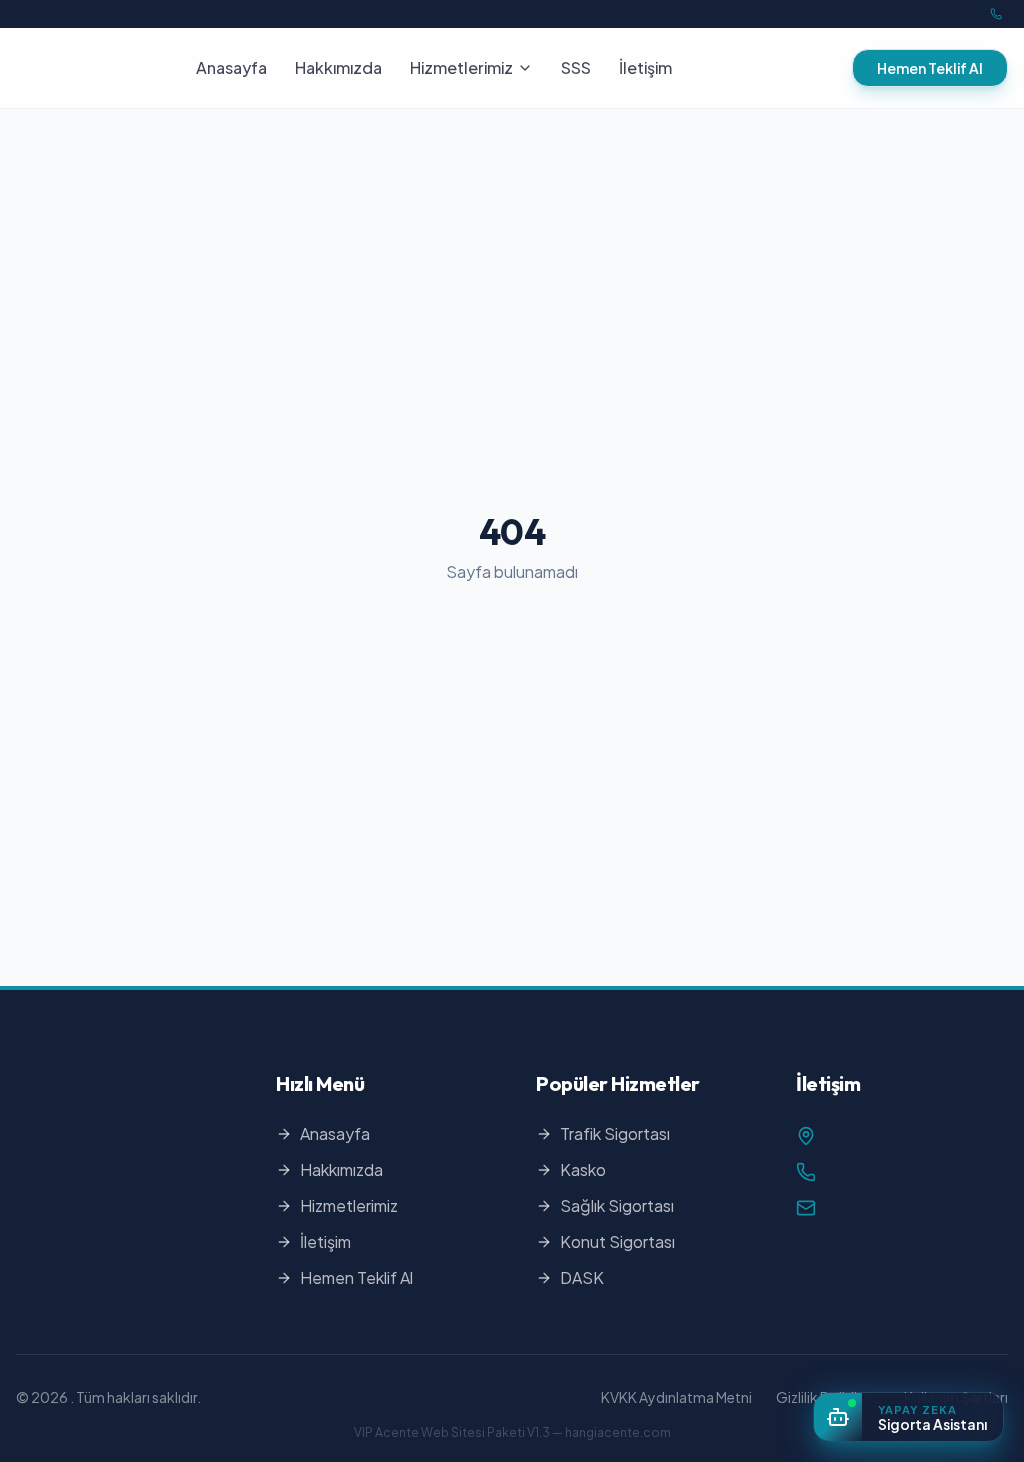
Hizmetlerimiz (461, 67)
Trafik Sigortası (615, 1133)
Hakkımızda (338, 67)
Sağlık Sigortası (617, 1205)
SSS (576, 67)
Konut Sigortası (617, 1241)
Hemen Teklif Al (930, 68)
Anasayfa (231, 67)
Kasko (583, 1169)
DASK (582, 1277)
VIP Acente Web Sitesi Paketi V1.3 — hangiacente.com (512, 1432)
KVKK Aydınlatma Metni (676, 1397)
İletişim (645, 67)
